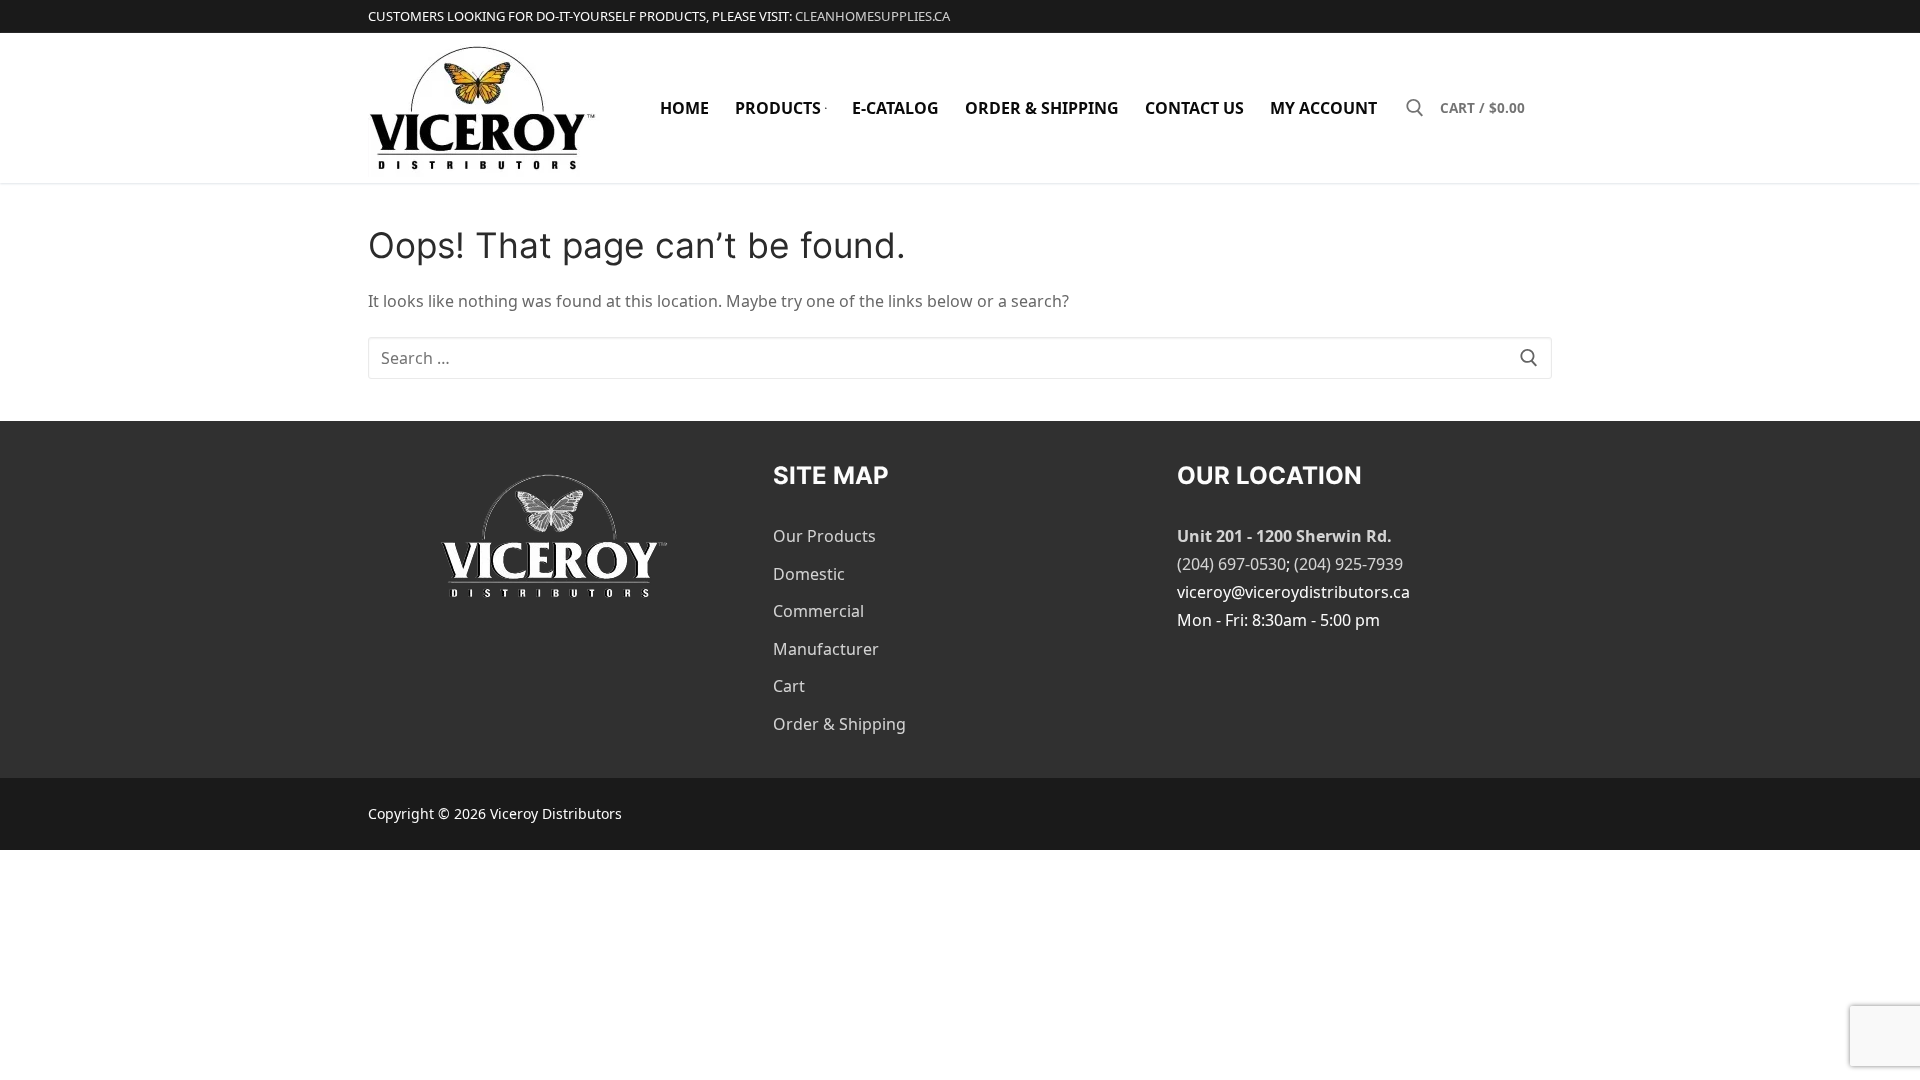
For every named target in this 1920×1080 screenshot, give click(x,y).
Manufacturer (826, 649)
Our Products (824, 536)
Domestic (809, 574)
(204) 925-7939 (1348, 564)
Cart (789, 686)
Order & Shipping (839, 724)
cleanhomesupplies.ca (872, 16)
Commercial (818, 611)
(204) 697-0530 (1231, 564)
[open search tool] (1415, 108)
